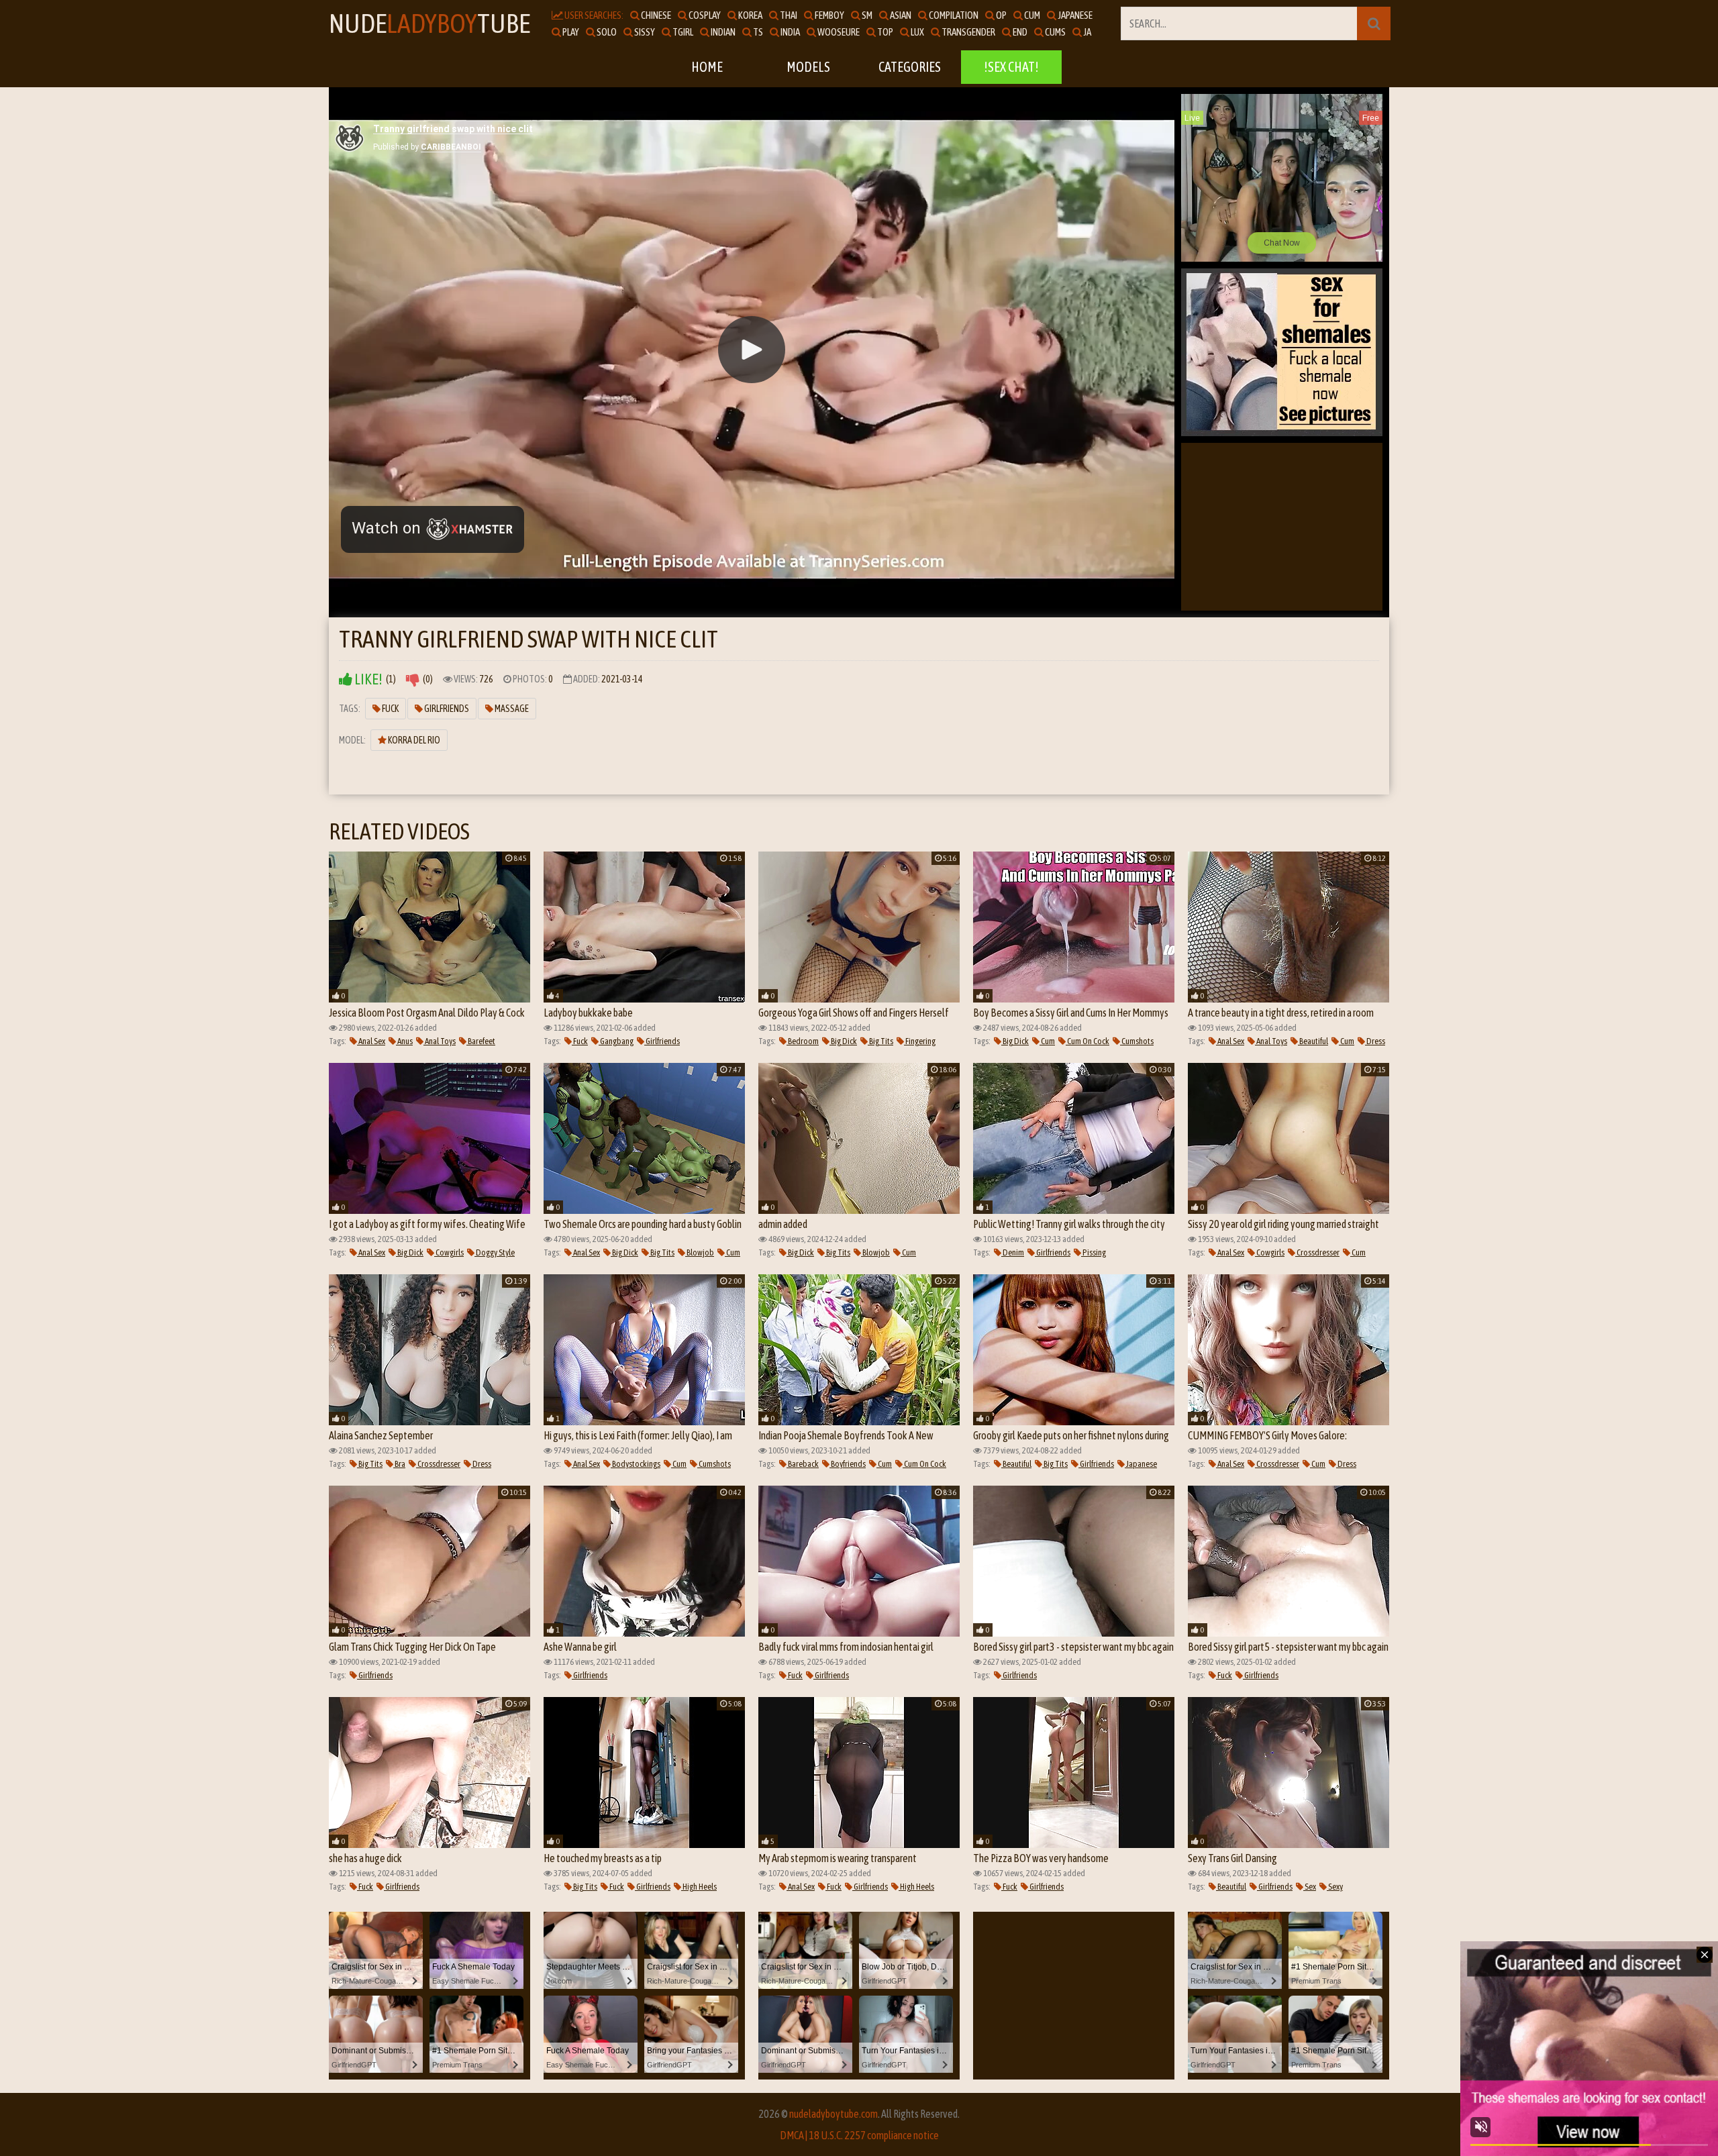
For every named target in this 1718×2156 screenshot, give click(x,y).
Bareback (803, 1464)
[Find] (1374, 23)
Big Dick (843, 1041)
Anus (404, 1041)
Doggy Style (495, 1252)
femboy (829, 15)
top (885, 32)
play (570, 32)
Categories (910, 67)
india (790, 32)
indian (722, 32)
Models (808, 67)
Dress (1375, 1041)
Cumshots (1137, 1041)
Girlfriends (446, 709)
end (1019, 32)
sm (866, 15)
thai (788, 15)
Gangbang (616, 1041)
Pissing (1094, 1252)
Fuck (390, 709)
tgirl (682, 32)
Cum (1047, 1041)
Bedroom (803, 1041)
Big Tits (880, 1041)
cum (1031, 15)
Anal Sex (371, 1041)
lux (917, 32)
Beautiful (1313, 1041)
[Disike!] (413, 679)
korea (750, 15)
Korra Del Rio (413, 740)
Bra (399, 1464)
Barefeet (481, 1041)
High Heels (699, 1887)
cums (1055, 32)
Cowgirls (449, 1252)
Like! (367, 679)
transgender (968, 32)
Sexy (1335, 1887)
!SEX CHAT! (1011, 67)
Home (707, 67)
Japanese (1141, 1464)
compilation (953, 15)
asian (900, 15)
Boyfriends (848, 1464)
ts (757, 32)
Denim (1013, 1252)
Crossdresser (1317, 1252)
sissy (644, 32)
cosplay (704, 15)
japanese (1074, 15)
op (1001, 15)
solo (606, 32)
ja (1087, 32)
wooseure (838, 32)
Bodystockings (636, 1464)
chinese (655, 15)
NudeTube (429, 23)
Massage (511, 709)
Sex (1310, 1887)
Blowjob (700, 1252)
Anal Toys (440, 1041)
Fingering (920, 1041)
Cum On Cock (1088, 1041)
